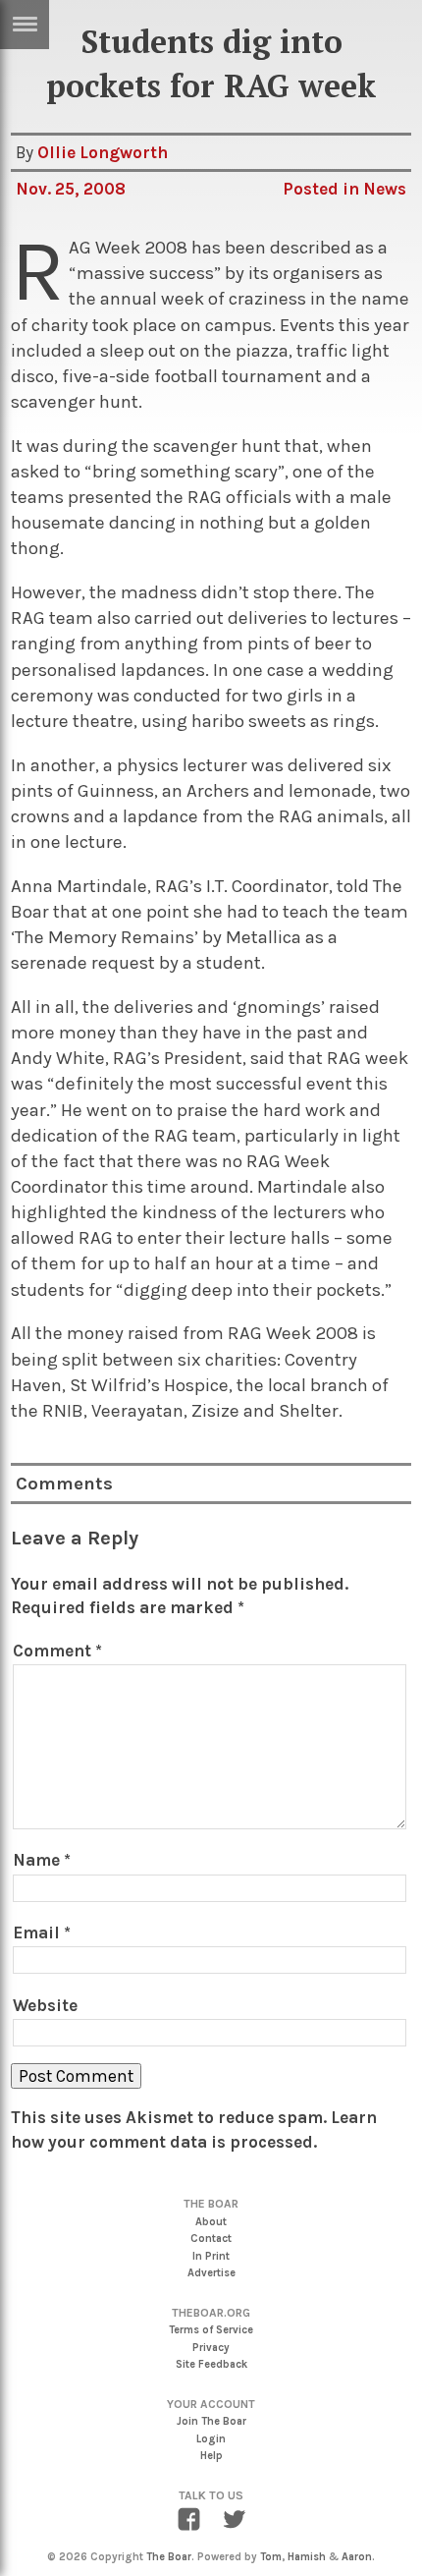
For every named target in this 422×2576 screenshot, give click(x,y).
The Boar (169, 2557)
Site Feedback (211, 2364)
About (211, 2222)
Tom (271, 2557)
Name (42, 1860)
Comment (57, 1651)
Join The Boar (211, 2421)
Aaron (357, 2557)
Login (211, 2439)
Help (211, 2456)
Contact (211, 2239)
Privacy (211, 2348)
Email (42, 1932)
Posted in (323, 189)
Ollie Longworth (103, 152)
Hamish (307, 2557)
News (385, 189)
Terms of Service (211, 2330)
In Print (211, 2256)
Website (45, 2005)
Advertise (211, 2273)
